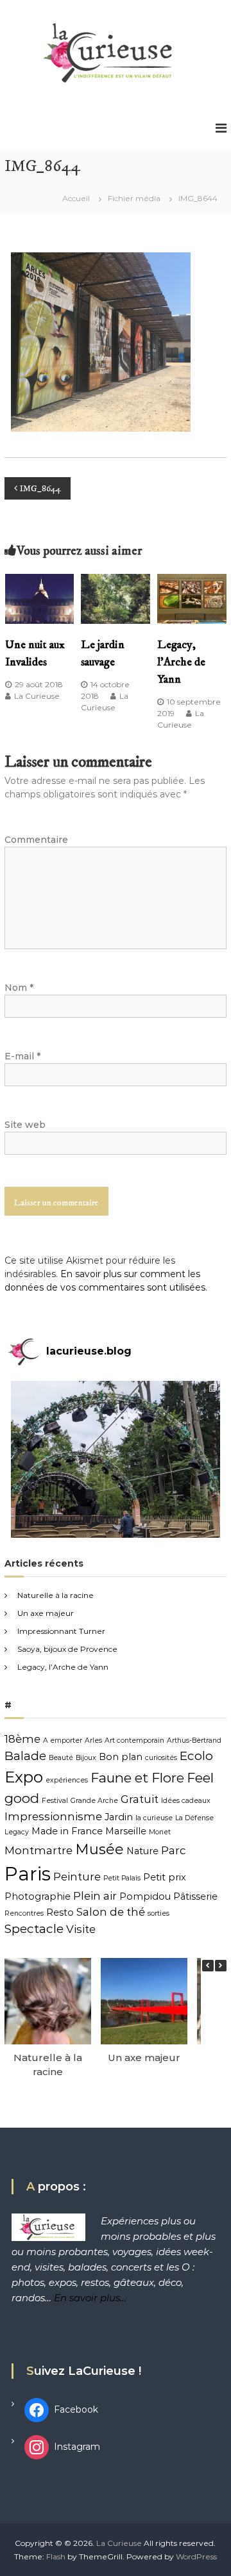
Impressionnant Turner (61, 1631)
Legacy (17, 1832)
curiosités (161, 1758)
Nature (142, 1851)
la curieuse (154, 1818)
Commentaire (36, 840)
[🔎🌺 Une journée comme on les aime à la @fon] (116, 1485)
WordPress (196, 2556)
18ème (22, 1739)
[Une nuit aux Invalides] (40, 598)
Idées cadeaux (186, 1801)
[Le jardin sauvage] (116, 598)
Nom (19, 988)
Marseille (126, 1831)
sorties (158, 1913)
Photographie (38, 1896)
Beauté (61, 1758)
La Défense (194, 1818)
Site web (25, 1125)
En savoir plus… (90, 2298)
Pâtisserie (195, 1896)
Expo (24, 1777)
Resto (60, 1912)
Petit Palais (122, 1878)
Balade (25, 1756)
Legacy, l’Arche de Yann (181, 662)
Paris (28, 1874)
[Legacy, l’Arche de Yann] (192, 598)
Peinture (77, 1877)
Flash (56, 2556)
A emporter (63, 1740)
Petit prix (165, 1877)
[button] (221, 1966)
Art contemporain (134, 1740)
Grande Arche (94, 1801)
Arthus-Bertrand (194, 1740)
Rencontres (24, 1913)
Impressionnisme (53, 1816)
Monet (160, 1832)
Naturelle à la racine (56, 1595)
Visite (81, 1929)
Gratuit (140, 1799)
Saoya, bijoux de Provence (67, 1649)
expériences (67, 1780)
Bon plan (121, 1757)
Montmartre (38, 1850)
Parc (174, 1850)
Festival (55, 1801)
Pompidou (145, 1896)
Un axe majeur (46, 1613)
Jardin (119, 1817)
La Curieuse (37, 696)
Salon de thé (111, 1912)
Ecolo (196, 1756)
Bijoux (86, 1758)
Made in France (67, 1831)
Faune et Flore (137, 1778)
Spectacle (34, 1929)
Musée (99, 1849)
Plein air (95, 1896)
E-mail (22, 1056)
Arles (93, 1740)
